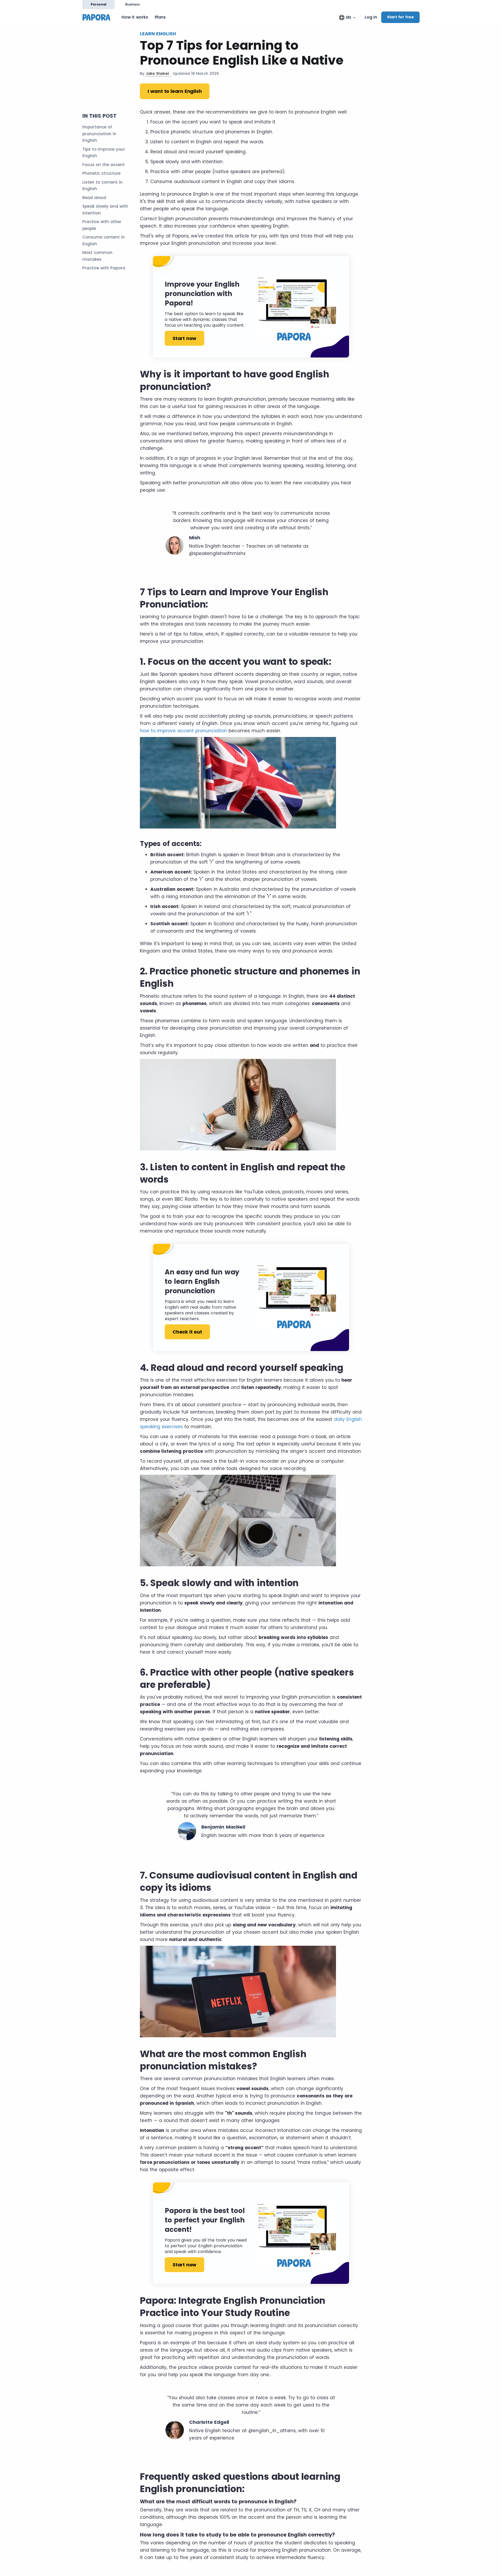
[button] (347, 17)
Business (133, 4)
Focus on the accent (104, 165)
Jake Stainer (158, 73)
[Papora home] (98, 17)
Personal (99, 4)
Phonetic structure (101, 173)
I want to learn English (175, 91)
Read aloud (94, 198)
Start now (184, 338)
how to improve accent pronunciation (183, 731)
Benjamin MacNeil (223, 1827)
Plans (160, 17)
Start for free (400, 17)
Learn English (158, 34)
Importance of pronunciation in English (99, 134)
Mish (195, 538)
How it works (135, 17)
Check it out (187, 1332)
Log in (371, 17)
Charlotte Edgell (209, 2422)
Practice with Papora (104, 268)
